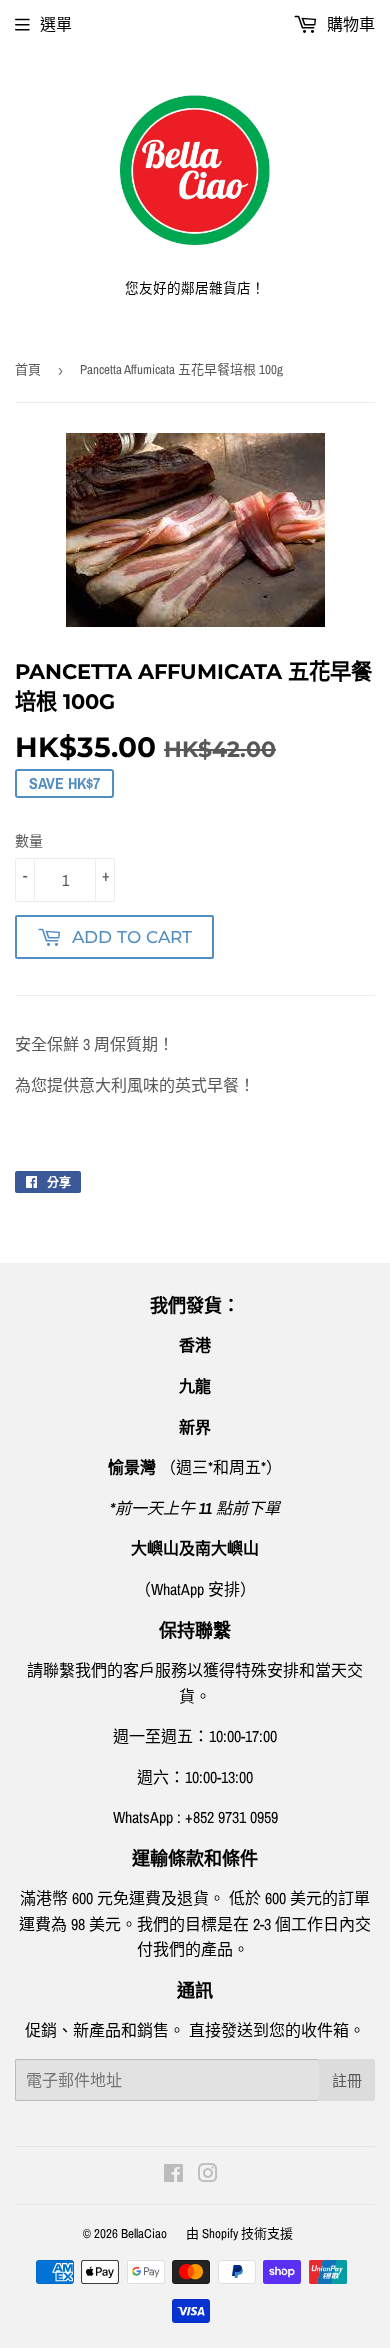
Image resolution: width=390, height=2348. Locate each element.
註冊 (347, 2080)
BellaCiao (144, 2233)
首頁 (28, 369)
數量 (29, 841)
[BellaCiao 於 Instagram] (208, 2175)
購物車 (349, 24)
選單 (56, 24)
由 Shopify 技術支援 (239, 2233)
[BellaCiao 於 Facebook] (173, 2175)
